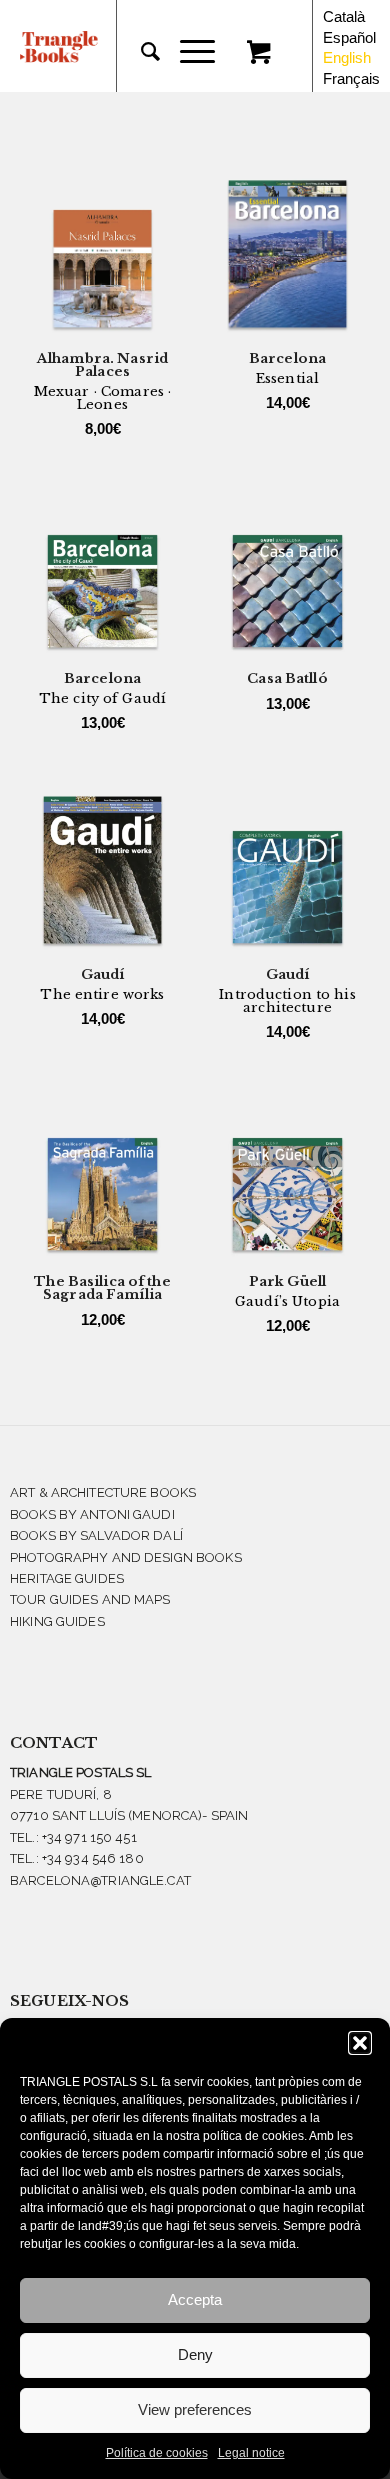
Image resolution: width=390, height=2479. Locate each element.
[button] (360, 2043)
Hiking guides (57, 1621)
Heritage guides (67, 1578)
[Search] (140, 52)
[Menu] (187, 52)
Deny (195, 2354)
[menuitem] (140, 52)
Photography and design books (126, 1557)
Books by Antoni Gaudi (92, 1514)
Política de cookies (157, 2453)
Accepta (195, 2299)
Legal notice (251, 2453)
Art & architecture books (103, 1492)
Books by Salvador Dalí (96, 1535)
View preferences (195, 2409)
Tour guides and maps (90, 1599)
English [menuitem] (347, 57)
